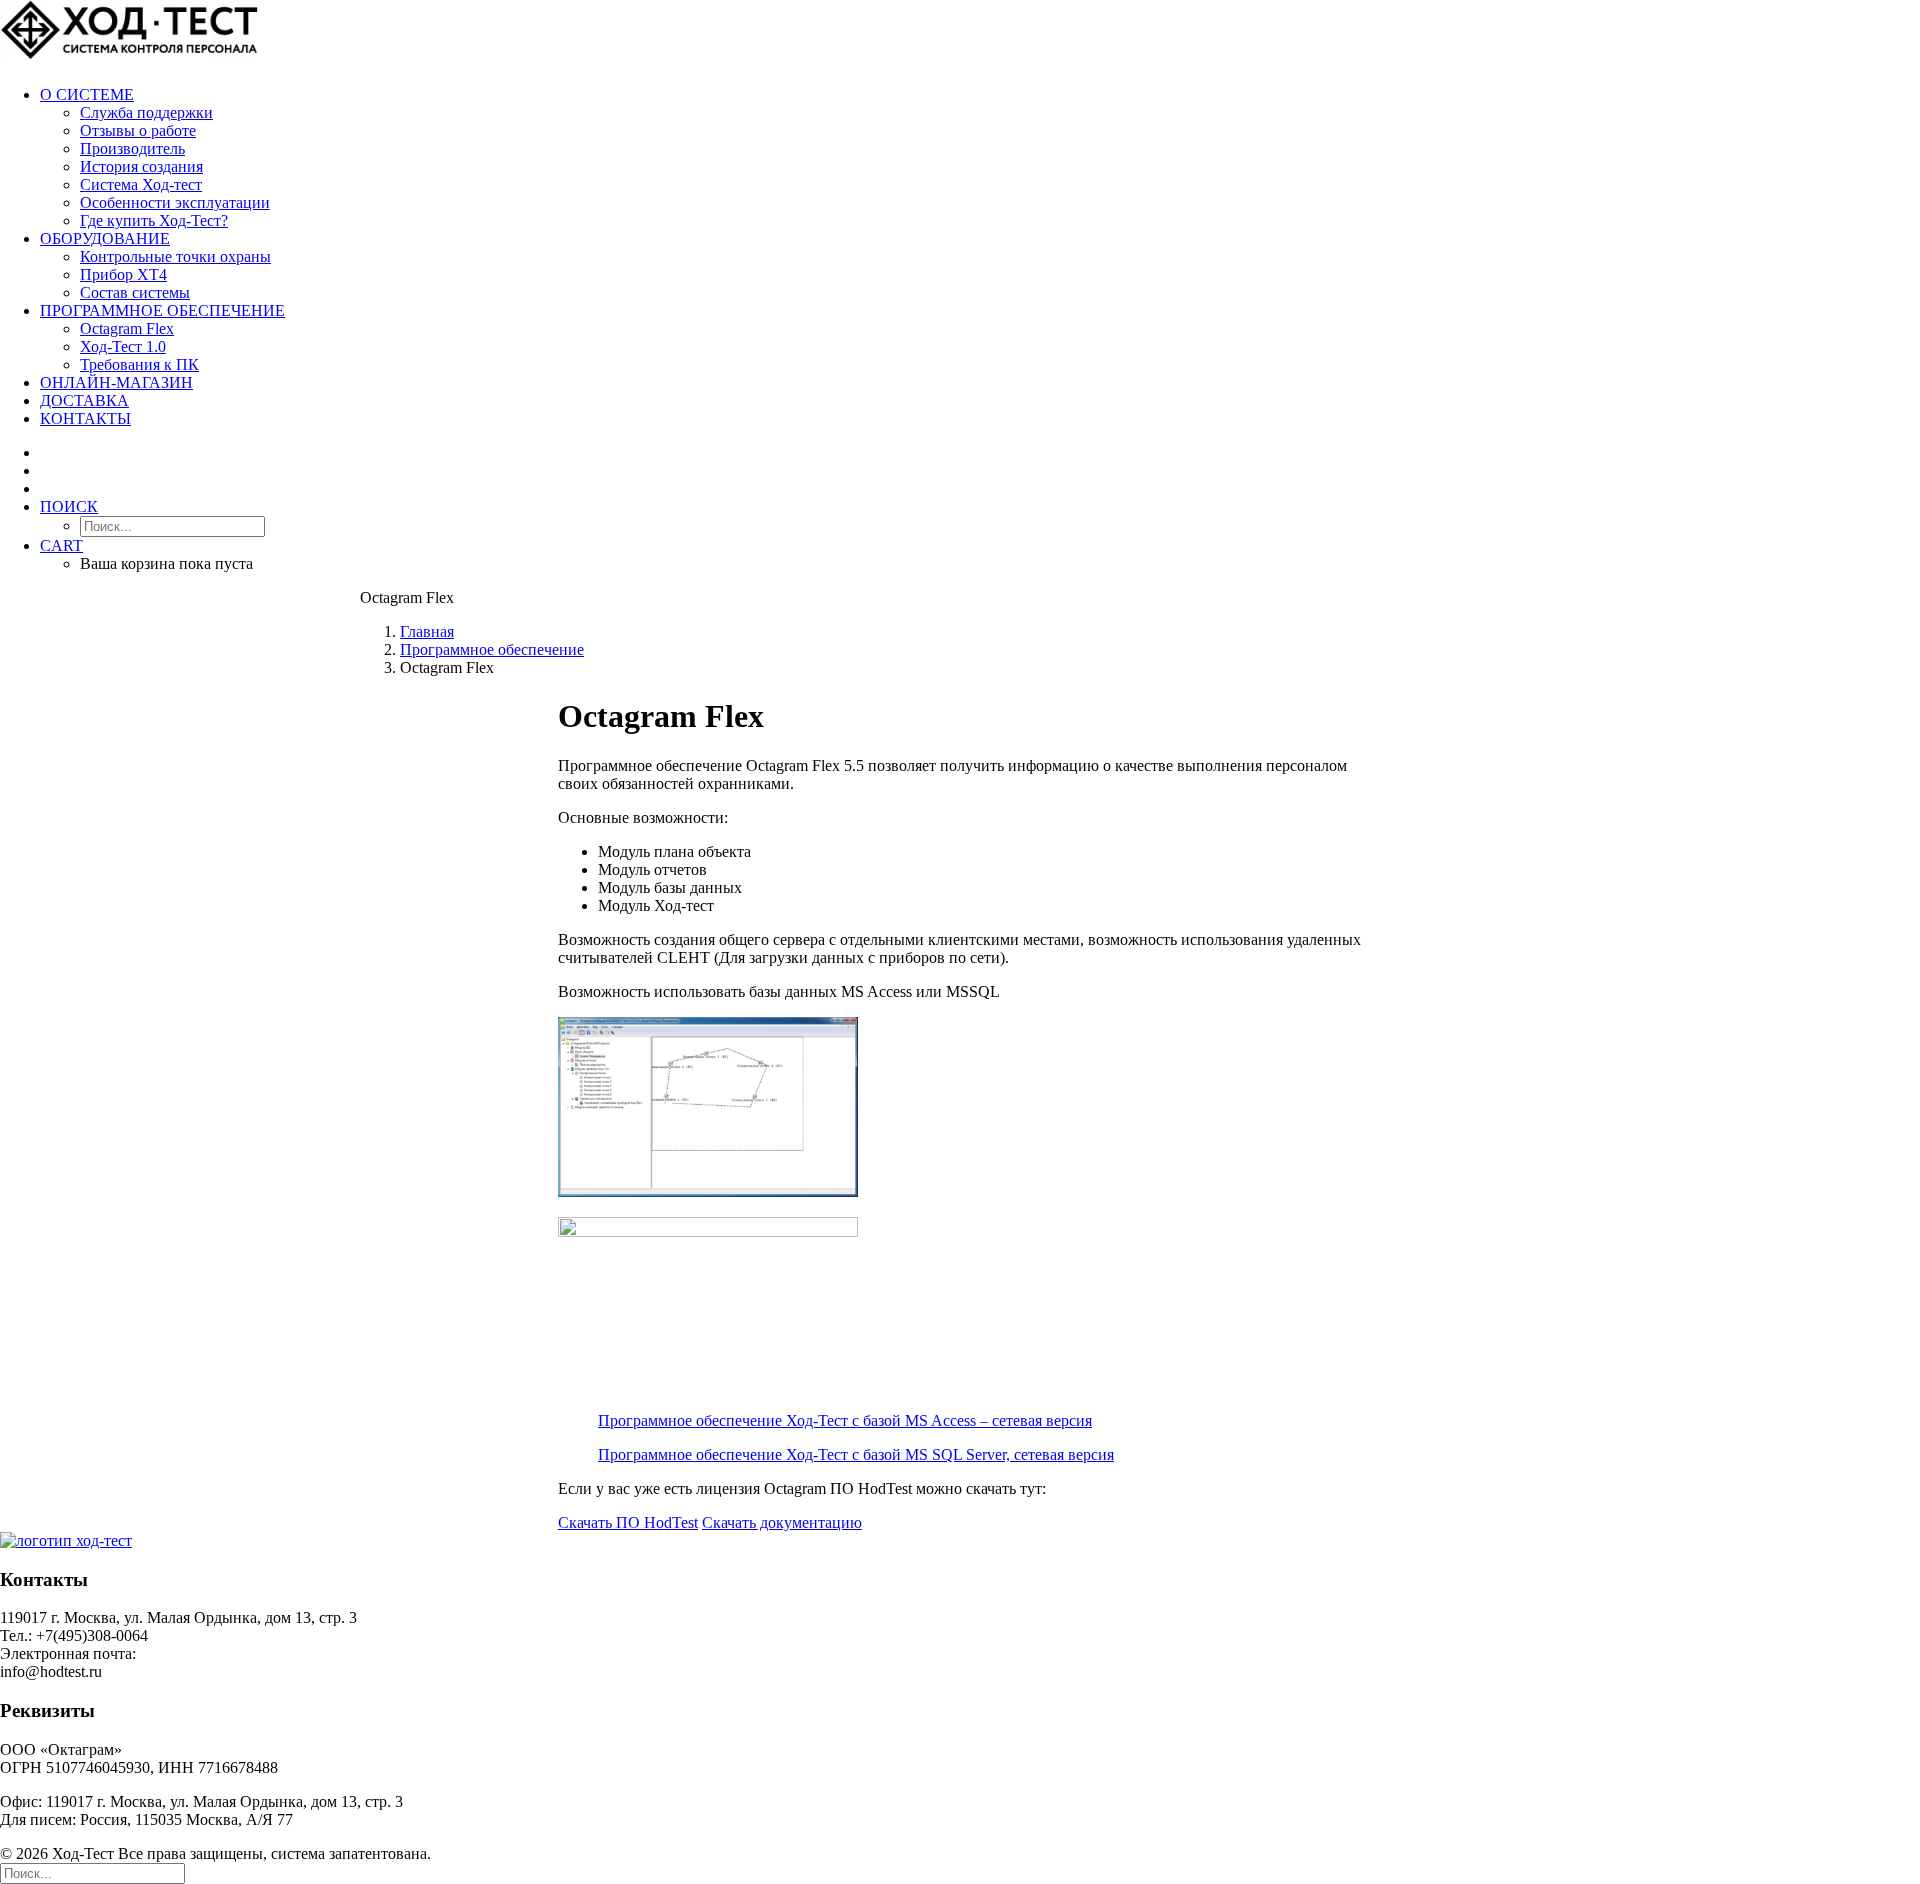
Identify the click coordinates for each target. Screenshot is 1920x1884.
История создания (141, 166)
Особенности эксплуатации (175, 202)
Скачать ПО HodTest (628, 1522)
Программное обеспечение (162, 310)
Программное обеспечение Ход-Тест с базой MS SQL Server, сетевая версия (856, 1454)
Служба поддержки (146, 112)
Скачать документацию (782, 1522)
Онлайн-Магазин (116, 382)
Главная (427, 631)
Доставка (84, 400)
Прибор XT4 (123, 274)
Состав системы (135, 292)
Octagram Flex (127, 328)
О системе (87, 94)
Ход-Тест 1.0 (123, 346)
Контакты (85, 418)
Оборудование (105, 238)
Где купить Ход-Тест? (154, 220)
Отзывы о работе (138, 130)
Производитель (132, 148)
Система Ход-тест (141, 184)
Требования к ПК (139, 364)
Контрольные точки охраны (175, 256)
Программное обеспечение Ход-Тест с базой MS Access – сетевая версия (845, 1420)
